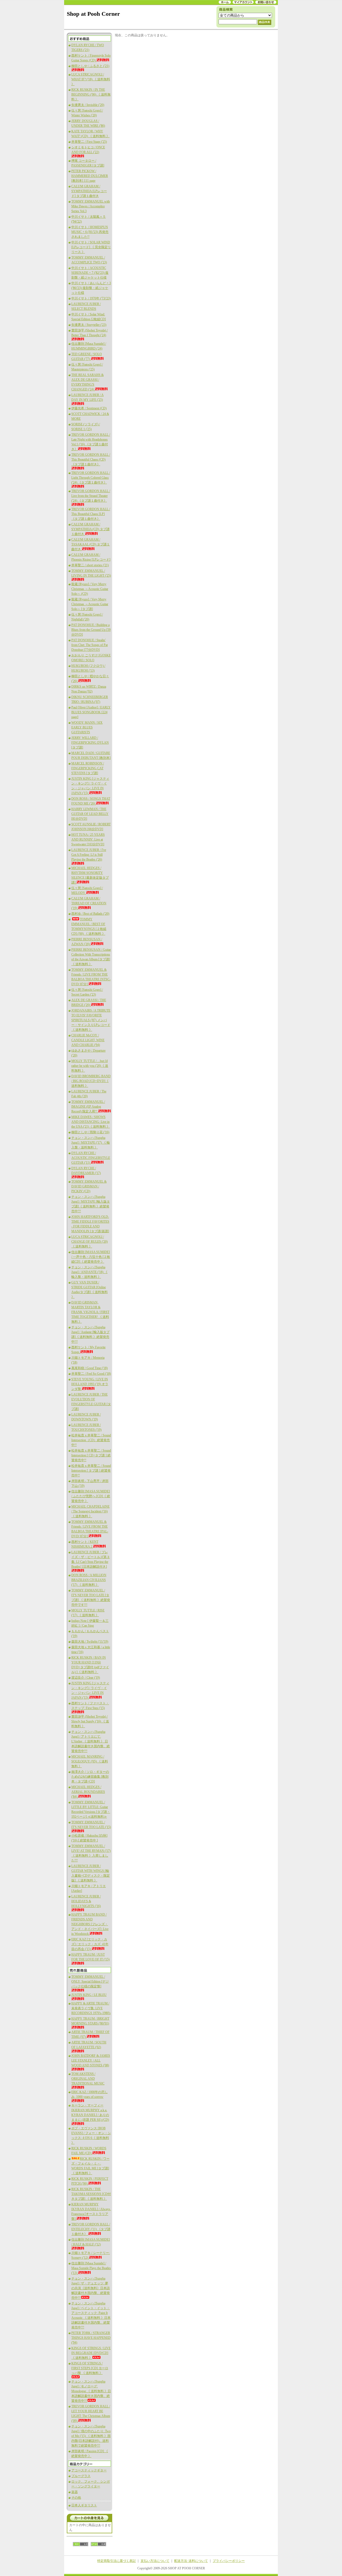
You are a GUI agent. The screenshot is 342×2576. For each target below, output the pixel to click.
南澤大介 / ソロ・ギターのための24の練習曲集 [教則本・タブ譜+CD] (90, 1777)
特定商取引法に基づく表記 (116, 2561)
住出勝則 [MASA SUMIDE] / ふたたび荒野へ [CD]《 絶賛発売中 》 (91, 1496)
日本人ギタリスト (84, 2505)
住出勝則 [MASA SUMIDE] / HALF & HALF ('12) (91, 2242)
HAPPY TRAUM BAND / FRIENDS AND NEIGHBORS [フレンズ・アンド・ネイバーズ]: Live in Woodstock (90, 1924)
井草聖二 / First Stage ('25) (89, 142)
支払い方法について (155, 2561)
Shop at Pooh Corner (93, 14)
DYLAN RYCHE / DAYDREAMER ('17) (86, 1171)
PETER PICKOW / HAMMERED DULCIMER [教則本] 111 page (90, 176)
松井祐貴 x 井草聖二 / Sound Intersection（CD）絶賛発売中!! (91, 1440)
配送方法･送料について (191, 2561)
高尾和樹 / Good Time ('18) (90, 1368)
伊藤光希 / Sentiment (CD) (89, 408)
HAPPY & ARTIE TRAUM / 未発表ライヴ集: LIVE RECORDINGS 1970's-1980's (91, 2008)
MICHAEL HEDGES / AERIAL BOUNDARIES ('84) (88, 1792)
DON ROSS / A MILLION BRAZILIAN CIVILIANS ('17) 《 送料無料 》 (89, 1580)
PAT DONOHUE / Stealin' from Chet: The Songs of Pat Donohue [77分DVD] (90, 645)
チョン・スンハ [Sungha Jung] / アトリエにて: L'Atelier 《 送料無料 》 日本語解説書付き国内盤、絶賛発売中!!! (91, 1741)
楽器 (75, 2492)
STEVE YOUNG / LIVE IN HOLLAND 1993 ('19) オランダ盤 (90, 1384)
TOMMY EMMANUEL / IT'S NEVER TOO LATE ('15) (91, 1825)
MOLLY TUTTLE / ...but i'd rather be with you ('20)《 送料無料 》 (90, 1066)
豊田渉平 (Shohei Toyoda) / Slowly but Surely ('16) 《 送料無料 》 (90, 1721)
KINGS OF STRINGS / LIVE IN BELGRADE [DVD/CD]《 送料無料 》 (91, 2353)
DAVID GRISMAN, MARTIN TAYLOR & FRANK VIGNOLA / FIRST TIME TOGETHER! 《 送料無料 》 (90, 1312)
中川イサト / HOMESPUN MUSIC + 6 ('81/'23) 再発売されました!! (90, 232)
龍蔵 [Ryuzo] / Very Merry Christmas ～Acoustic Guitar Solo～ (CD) (90, 589)
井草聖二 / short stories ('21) (90, 565)
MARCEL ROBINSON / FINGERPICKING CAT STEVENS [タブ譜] (88, 768)
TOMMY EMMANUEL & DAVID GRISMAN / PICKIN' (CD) (89, 1186)
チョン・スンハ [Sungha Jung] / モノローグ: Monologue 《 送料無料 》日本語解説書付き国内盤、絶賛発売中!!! (91, 2391)
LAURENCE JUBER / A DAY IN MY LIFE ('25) (88, 397)
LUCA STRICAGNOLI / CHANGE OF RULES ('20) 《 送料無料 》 (90, 1242)
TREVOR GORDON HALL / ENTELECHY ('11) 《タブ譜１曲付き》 (91, 2229)
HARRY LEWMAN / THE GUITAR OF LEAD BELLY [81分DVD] (90, 814)
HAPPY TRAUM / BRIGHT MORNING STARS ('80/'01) (90, 2021)
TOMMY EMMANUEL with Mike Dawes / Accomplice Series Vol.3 (91, 206)
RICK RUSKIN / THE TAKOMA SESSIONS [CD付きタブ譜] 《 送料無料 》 (91, 2194)
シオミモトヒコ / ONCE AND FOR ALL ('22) (88, 150)
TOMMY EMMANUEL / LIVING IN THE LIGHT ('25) (91, 573)
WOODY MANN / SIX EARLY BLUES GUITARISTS (87, 727)
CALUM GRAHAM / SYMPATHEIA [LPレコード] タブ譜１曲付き (89, 191)
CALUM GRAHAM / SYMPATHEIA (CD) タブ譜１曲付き (90, 529)
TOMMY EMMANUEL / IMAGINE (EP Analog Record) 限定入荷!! (88, 1107)
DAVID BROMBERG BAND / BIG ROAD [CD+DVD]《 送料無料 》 (91, 1081)
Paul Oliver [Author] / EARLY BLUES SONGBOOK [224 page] (91, 712)
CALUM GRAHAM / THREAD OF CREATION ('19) (89, 903)
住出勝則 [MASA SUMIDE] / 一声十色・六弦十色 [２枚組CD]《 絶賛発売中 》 (91, 1257)
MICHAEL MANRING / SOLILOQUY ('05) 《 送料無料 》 (90, 1761)
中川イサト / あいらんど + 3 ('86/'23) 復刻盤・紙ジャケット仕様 (91, 288)
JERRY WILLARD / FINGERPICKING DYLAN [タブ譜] (90, 743)
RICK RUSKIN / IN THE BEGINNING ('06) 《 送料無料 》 (91, 94)
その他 (76, 2498)
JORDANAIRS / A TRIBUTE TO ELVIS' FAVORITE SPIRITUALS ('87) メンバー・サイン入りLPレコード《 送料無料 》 (91, 1020)
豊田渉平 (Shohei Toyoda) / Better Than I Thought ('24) (90, 333)
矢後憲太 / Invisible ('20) (88, 105)
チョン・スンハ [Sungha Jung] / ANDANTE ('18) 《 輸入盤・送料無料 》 (89, 1272)
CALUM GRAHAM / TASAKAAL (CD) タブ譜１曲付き (91, 544)
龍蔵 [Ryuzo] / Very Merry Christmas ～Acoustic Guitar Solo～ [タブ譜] (90, 604)
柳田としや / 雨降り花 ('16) (90, 1132)
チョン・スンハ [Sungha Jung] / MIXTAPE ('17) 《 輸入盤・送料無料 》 (91, 1143)
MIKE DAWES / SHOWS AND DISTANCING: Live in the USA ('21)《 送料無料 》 (91, 1122)
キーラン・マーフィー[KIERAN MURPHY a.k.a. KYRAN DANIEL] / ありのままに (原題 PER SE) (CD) (90, 2113)
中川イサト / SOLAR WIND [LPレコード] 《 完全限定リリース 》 (91, 247)
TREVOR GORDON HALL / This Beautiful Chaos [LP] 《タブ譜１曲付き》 (91, 514)
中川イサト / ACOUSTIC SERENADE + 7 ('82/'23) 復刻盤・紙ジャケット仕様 (90, 273)
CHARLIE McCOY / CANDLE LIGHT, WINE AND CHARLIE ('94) (88, 1040)
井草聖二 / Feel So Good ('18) (91, 1374)
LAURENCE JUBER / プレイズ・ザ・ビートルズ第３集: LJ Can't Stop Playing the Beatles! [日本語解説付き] (91, 1559)
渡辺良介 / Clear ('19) (86, 1678)
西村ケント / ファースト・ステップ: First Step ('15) (90, 1706)
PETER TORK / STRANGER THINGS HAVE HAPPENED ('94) (91, 2338)
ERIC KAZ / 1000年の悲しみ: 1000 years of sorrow (90, 2094)
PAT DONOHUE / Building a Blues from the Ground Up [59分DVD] (91, 630)
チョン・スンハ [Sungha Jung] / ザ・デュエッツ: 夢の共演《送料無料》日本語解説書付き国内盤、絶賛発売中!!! (91, 2288)
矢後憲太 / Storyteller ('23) (89, 325)
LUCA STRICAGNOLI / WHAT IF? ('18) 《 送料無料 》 (91, 79)
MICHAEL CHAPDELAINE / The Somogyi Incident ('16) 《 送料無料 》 (90, 1511)
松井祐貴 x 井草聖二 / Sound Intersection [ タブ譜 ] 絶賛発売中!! (91, 1471)
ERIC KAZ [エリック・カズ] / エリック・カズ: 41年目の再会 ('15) (90, 1944)
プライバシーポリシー (229, 2561)
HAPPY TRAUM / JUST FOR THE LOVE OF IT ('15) (90, 1957)
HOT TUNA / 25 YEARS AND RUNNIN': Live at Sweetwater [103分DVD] (88, 839)
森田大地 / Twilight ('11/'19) (90, 1642)
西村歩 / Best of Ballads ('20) (90, 914)
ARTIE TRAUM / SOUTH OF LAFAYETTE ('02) (89, 2045)
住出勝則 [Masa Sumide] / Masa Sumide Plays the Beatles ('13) (91, 2268)
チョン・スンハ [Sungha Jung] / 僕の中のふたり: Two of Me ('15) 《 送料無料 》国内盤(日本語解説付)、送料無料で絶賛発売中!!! (91, 2436)
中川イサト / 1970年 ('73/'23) (91, 298)
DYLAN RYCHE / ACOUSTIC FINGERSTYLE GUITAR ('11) (91, 1158)
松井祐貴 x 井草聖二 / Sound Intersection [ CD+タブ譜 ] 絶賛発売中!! (91, 1455)
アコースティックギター (89, 2470)
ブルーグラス (81, 2476)
